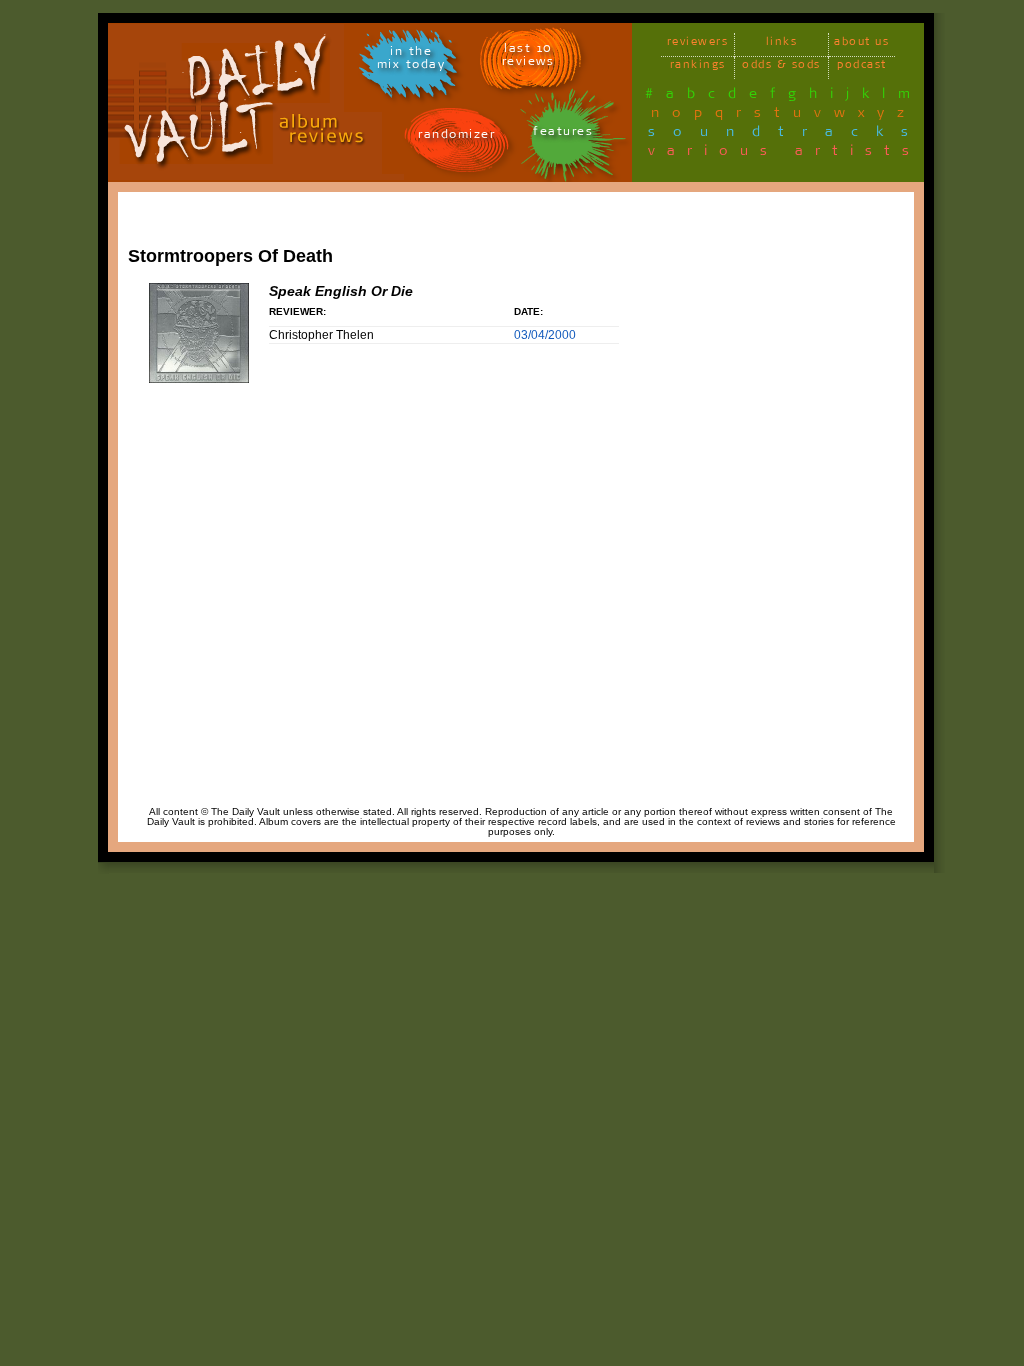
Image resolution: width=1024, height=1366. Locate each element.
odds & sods (781, 67)
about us (861, 44)
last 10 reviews (528, 58)
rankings (698, 67)
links (782, 44)
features (563, 134)
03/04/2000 (545, 335)
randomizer (456, 137)
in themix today (411, 61)
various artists (784, 154)
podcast (862, 67)
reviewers (698, 44)
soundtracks (787, 135)
